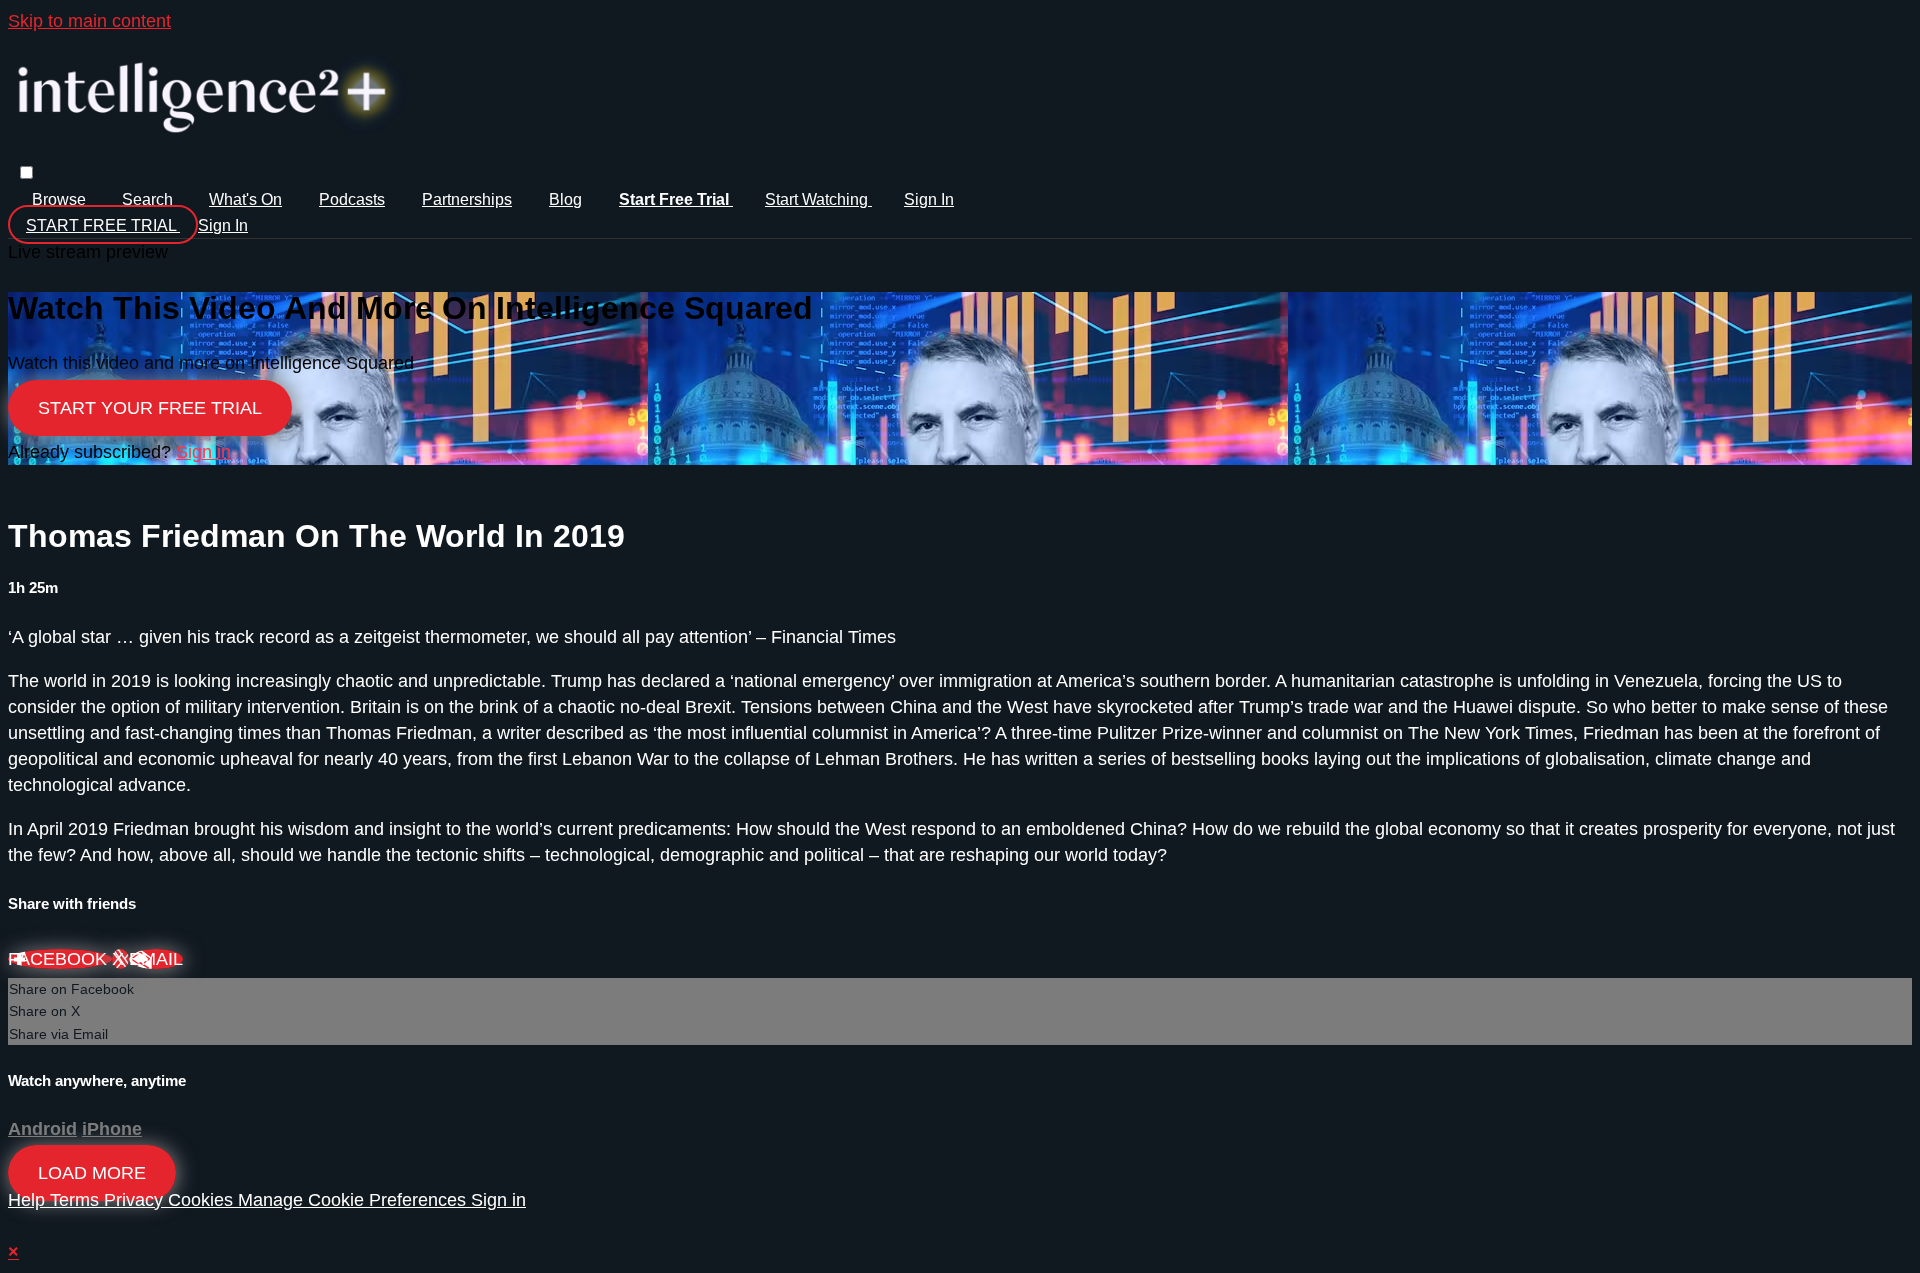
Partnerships (467, 199)
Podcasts (352, 199)
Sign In (223, 225)
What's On (245, 199)
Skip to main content (89, 21)
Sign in (929, 199)
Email (156, 959)
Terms (77, 1200)
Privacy (136, 1200)
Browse (61, 199)
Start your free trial (150, 408)
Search (149, 199)
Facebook (60, 959)
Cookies (203, 1200)
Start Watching (818, 199)
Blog (565, 199)
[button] (26, 172)
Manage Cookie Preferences (354, 1200)
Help (29, 1200)
